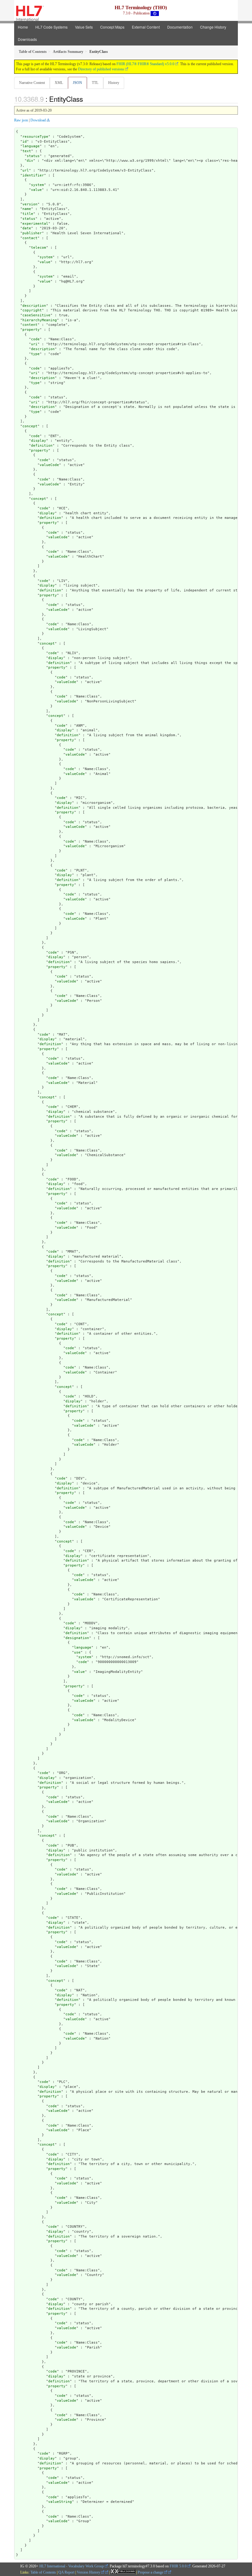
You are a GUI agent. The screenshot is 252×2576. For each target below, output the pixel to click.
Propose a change (151, 2572)
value (36, 190)
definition (42, 446)
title (28, 214)
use (77, 1652)
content (30, 325)
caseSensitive (36, 315)
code (35, 339)
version (30, 204)
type (35, 354)
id (25, 142)
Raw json (21, 120)
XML (59, 83)
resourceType (35, 137)
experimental (35, 224)
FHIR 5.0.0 (178, 2566)
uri (34, 344)
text (27, 151)
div (30, 161)
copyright (32, 310)
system (37, 185)
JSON (77, 83)
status (33, 156)
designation (77, 1638)
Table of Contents (43, 2572)
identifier (33, 175)
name (27, 209)
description (34, 306)
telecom (39, 248)
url (26, 170)
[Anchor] (86, 99)
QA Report (66, 2572)
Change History (213, 27)
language (31, 146)
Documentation (180, 27)
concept (30, 426)
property (31, 330)
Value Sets (84, 27)
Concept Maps (112, 27)
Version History (89, 2572)
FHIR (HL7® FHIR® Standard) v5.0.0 (145, 64)
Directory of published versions (101, 69)
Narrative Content (32, 83)
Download (38, 120)
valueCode (49, 465)
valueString (60, 2502)
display (39, 441)
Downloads (27, 39)
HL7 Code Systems (51, 27)
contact (30, 238)
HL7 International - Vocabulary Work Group (72, 2566)
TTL (95, 83)
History (114, 83)
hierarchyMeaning (40, 320)
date (27, 228)
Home (23, 27)
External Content (146, 27)
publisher (32, 233)
